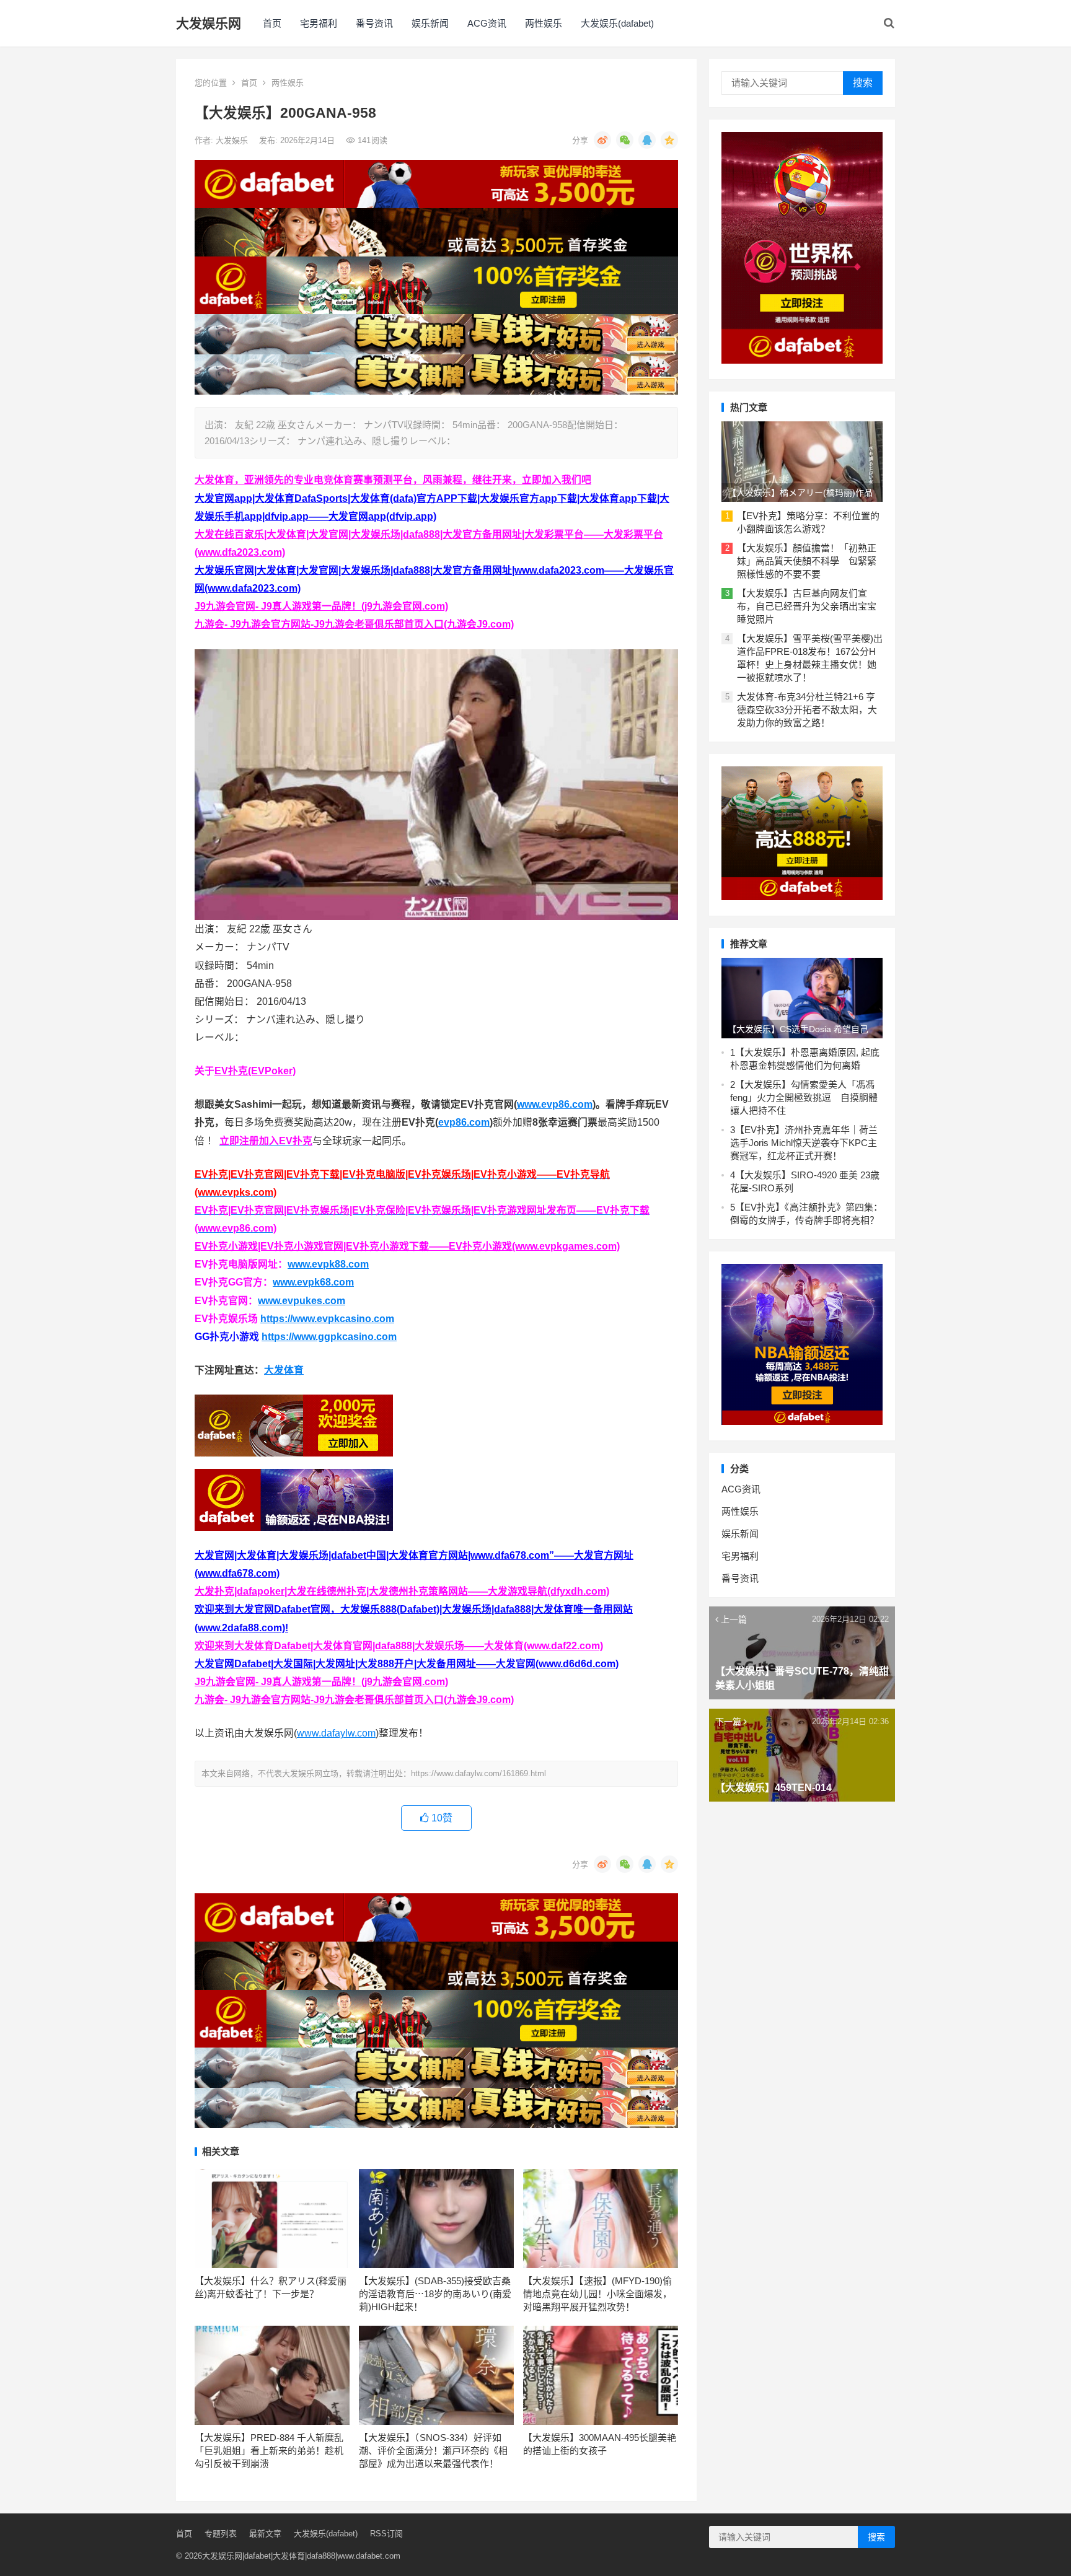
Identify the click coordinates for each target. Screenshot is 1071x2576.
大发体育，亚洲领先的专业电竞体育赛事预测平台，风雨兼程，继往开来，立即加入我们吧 (393, 480)
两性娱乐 (544, 23)
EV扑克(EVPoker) (255, 1071)
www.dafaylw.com (336, 1733)
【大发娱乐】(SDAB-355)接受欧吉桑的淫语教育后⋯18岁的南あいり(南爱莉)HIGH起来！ (435, 2294)
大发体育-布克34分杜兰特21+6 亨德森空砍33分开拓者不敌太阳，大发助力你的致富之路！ (807, 710)
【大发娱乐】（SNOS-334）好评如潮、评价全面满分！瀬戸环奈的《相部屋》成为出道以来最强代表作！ (433, 2451)
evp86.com (464, 1122)
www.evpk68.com (313, 1282)
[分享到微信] (625, 140)
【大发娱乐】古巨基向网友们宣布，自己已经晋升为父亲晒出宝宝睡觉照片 (807, 606)
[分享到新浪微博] (602, 140)
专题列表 (221, 2534)
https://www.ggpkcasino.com (329, 1337)
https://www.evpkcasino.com (327, 1319)
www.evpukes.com (302, 1301)
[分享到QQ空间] (669, 140)
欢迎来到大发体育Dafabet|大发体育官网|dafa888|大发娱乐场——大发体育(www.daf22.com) (399, 1646)
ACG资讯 (487, 23)
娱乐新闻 (430, 23)
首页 (272, 23)
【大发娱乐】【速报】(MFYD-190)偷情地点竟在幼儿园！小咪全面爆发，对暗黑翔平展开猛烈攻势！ (597, 2294)
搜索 (863, 83)
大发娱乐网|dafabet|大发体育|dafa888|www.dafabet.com (301, 2556)
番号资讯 (374, 23)
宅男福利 (319, 23)
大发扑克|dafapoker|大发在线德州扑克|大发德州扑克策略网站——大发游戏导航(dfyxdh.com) (402, 1591)
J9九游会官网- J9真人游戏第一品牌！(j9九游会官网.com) (321, 606)
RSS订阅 (386, 2534)
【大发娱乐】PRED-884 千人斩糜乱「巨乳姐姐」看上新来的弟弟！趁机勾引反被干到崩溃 (269, 2451)
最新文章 (265, 2534)
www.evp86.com (555, 1104)
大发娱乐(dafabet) (617, 23)
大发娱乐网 (209, 23)
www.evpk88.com (328, 1264)
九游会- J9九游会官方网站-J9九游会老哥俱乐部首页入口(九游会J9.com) (354, 624)
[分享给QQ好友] (647, 140)
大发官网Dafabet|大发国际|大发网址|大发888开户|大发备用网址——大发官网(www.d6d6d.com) (407, 1664)
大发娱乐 (233, 140)
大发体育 (284, 1370)
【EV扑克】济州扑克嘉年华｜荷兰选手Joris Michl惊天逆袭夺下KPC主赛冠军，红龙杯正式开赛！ (804, 1143)
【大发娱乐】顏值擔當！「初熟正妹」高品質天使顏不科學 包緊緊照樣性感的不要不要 (807, 561)
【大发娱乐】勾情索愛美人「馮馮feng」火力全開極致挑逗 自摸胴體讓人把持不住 (804, 1097)
